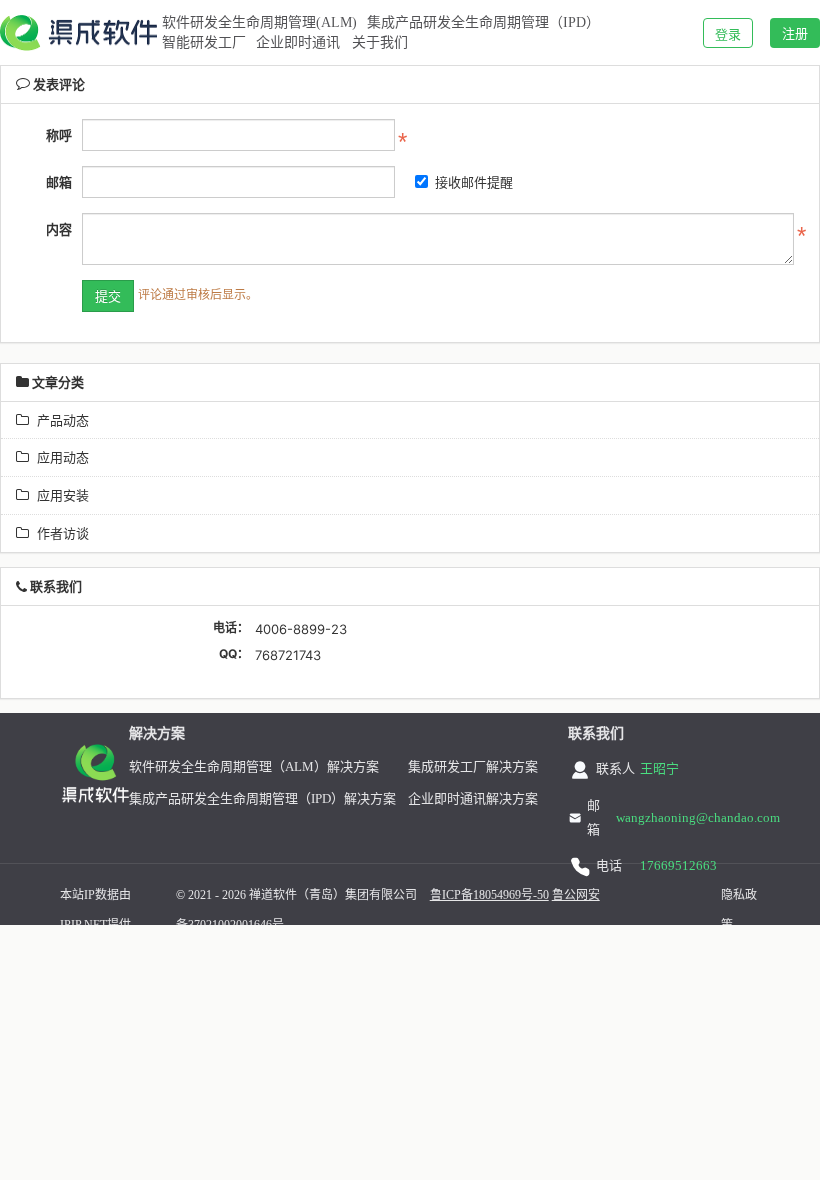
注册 (795, 33)
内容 (59, 229)
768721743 (288, 655)
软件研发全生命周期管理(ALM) (259, 22)
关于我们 (380, 42)
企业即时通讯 (298, 42)
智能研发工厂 (204, 42)
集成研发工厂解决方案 (473, 766)
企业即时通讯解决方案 (473, 798)
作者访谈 (59, 533)
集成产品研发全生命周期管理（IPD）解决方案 (262, 798)
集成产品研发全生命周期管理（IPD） (483, 22)
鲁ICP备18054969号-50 (489, 895)
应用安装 (59, 495)
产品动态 (59, 420)
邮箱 (59, 182)
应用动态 (59, 457)
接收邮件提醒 (474, 182)
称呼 (59, 135)
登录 (728, 34)
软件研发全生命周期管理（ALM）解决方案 (254, 766)
